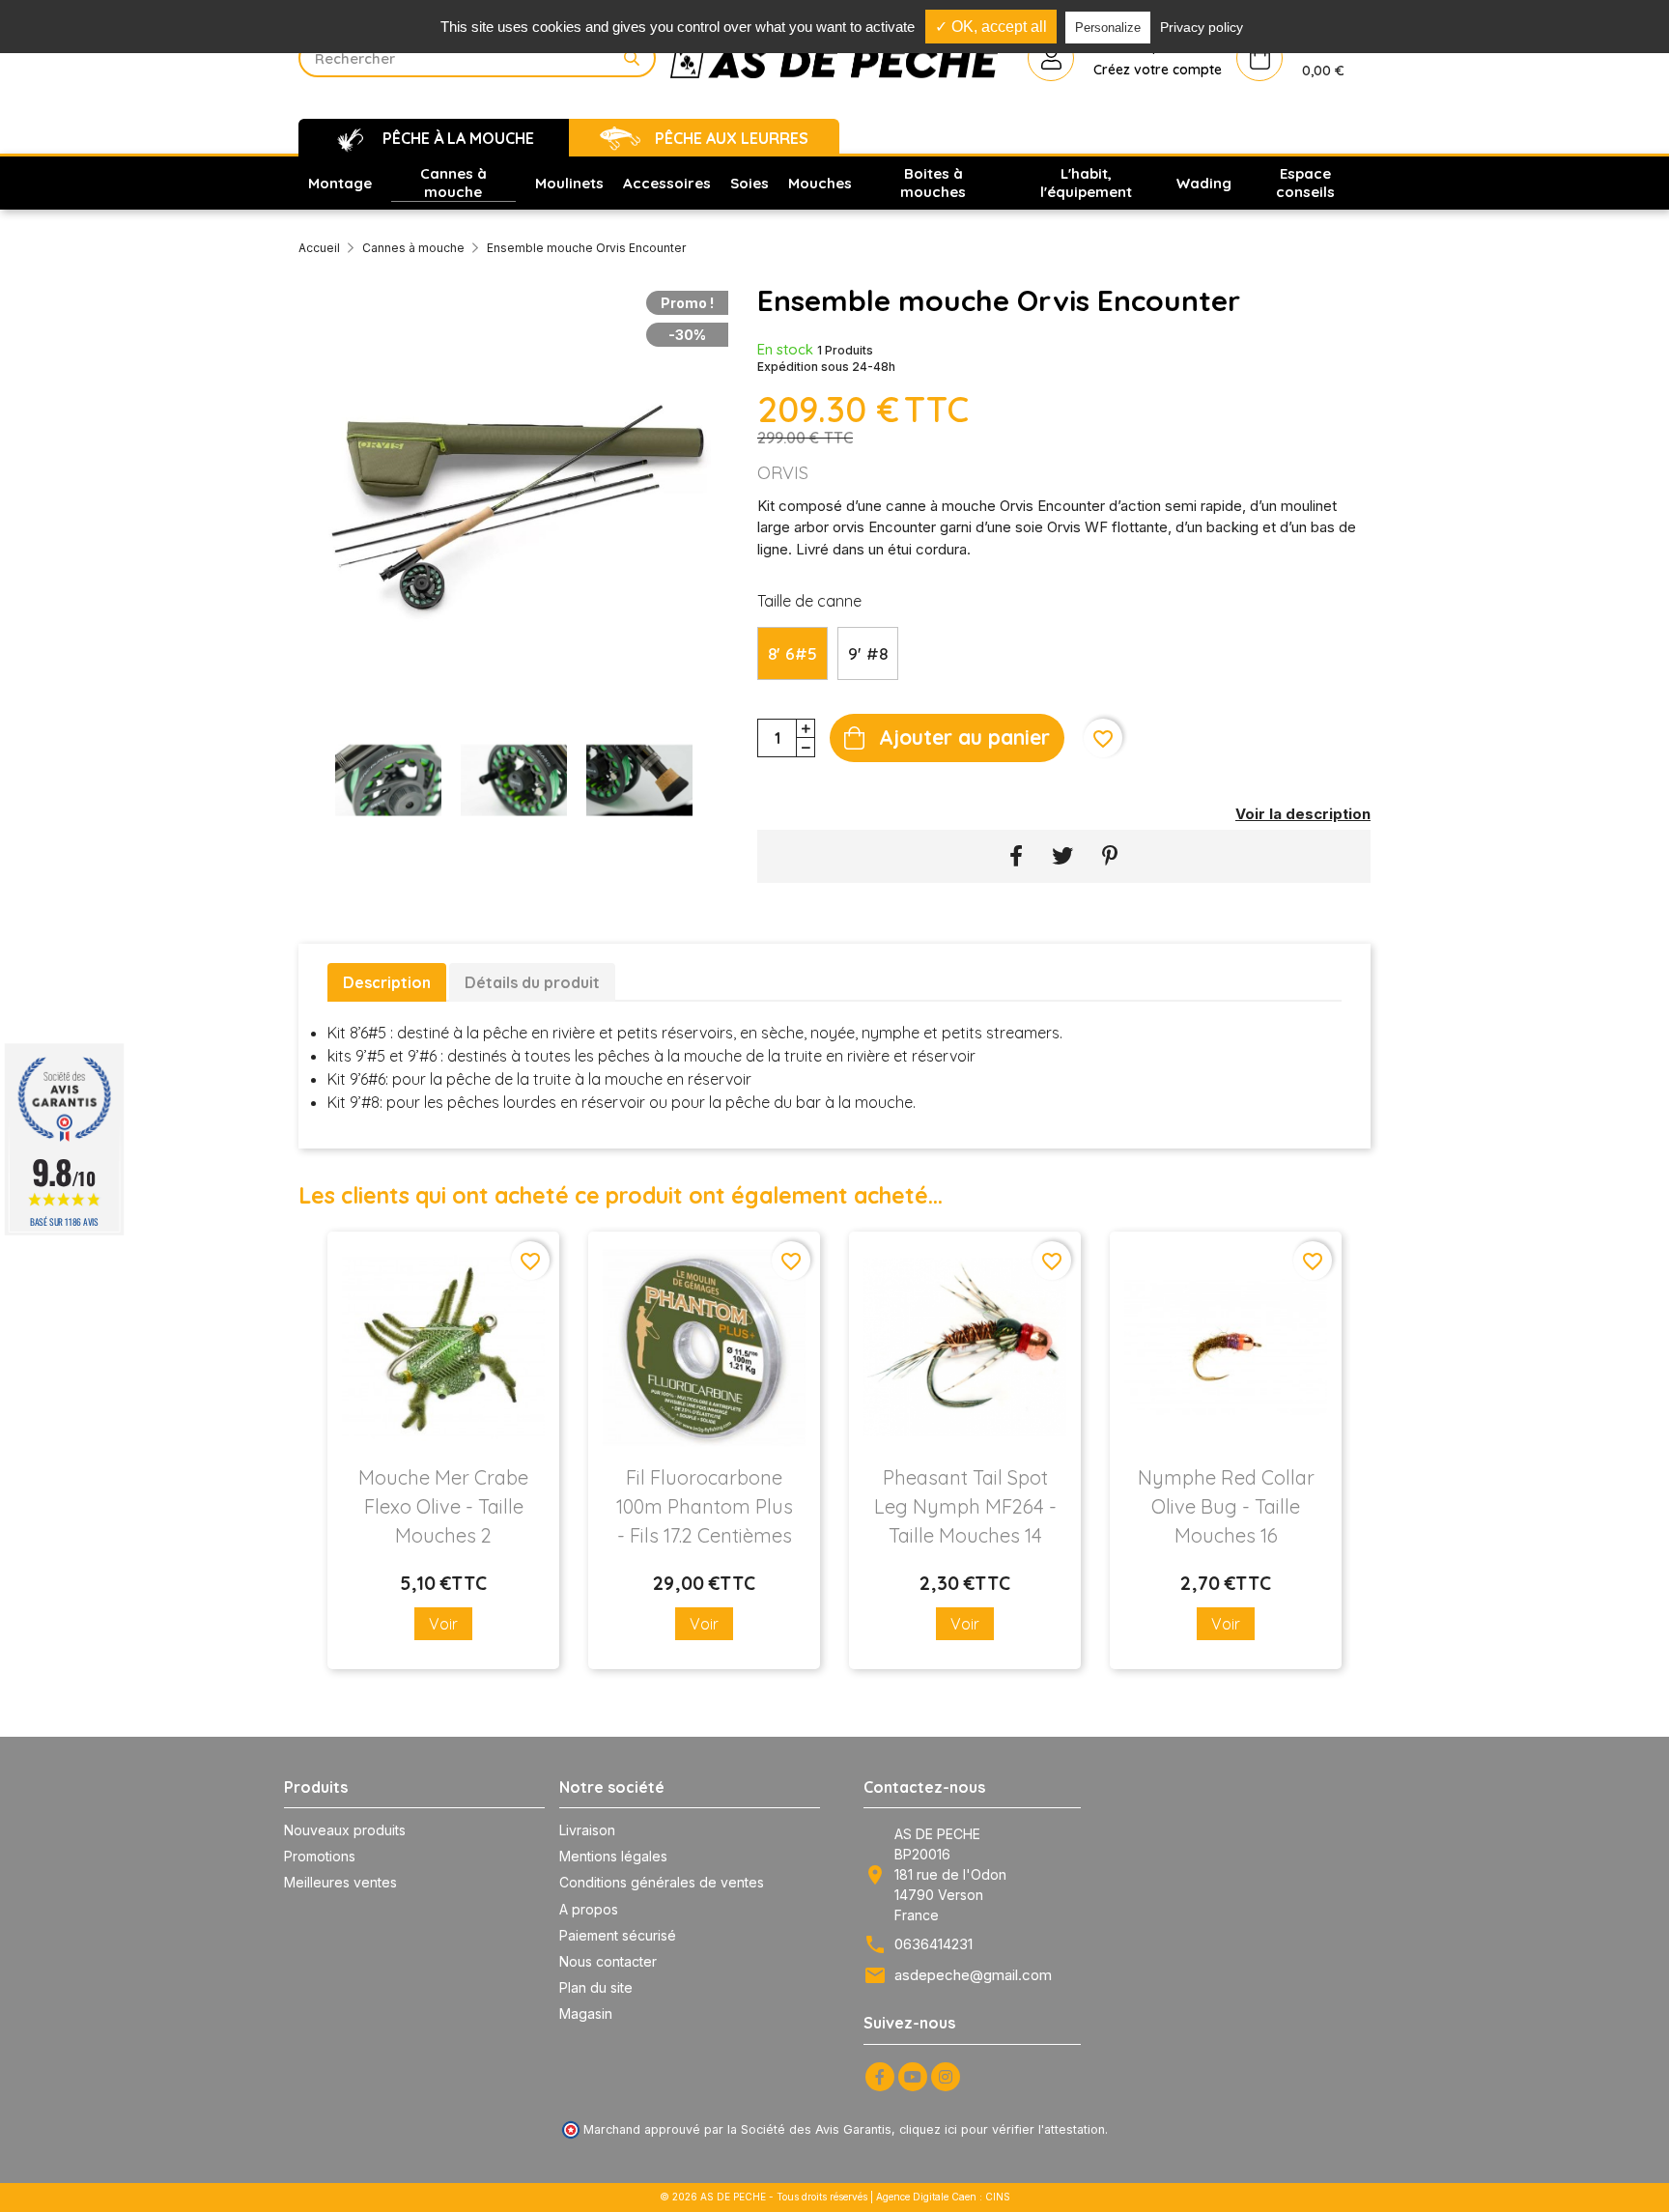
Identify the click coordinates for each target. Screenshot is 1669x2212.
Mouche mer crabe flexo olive (443, 1506)
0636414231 (934, 1944)
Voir (443, 1624)
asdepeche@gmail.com (973, 1975)
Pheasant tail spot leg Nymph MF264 (965, 1506)
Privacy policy (1202, 27)
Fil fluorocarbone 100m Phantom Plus (705, 1506)
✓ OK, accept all (991, 27)
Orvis (783, 473)
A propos (589, 1909)
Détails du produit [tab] (532, 982)
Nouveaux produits (345, 1830)
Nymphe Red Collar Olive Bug (1226, 1506)
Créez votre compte (1158, 70)
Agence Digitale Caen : (931, 2197)
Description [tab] (387, 982)
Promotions (320, 1856)
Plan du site (596, 1987)
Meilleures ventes (340, 1882)
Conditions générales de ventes (662, 1882)
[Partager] (1016, 856)
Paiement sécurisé (618, 1935)
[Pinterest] (1110, 856)
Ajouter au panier (964, 737)
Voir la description (1303, 814)
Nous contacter (608, 1961)
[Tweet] (1062, 856)
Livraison (587, 1830)
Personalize (1108, 28)
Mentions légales (613, 1856)
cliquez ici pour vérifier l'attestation (1002, 2129)
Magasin (586, 2013)
